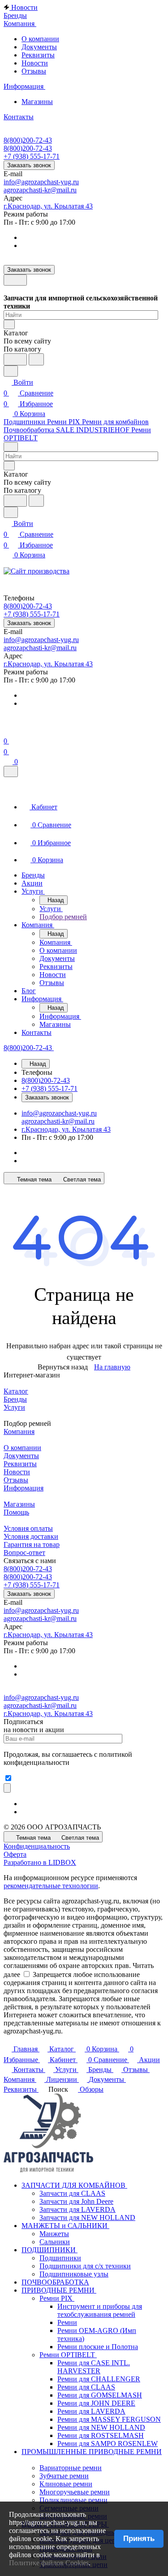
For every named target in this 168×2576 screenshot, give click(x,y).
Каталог (16, 1391)
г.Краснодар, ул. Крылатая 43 (48, 206)
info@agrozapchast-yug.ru (41, 182)
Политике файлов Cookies (49, 2563)
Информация (24, 1488)
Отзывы (34, 71)
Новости (35, 63)
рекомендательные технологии (51, 1886)
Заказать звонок (29, 165)
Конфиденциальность (37, 1846)
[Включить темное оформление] (15, 280)
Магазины (37, 102)
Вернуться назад (63, 1367)
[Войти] (8, 730)
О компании (40, 39)
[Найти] (36, 359)
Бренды (15, 1399)
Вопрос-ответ (24, 1553)
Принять (139, 2539)
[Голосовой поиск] (15, 359)
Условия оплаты (28, 1528)
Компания (19, 1431)
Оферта (15, 1854)
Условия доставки (31, 1536)
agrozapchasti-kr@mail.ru (40, 190)
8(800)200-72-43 (28, 140)
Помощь (16, 1512)
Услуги (14, 1407)
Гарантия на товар (32, 1544)
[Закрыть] (11, 771)
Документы (39, 47)
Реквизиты (38, 55)
